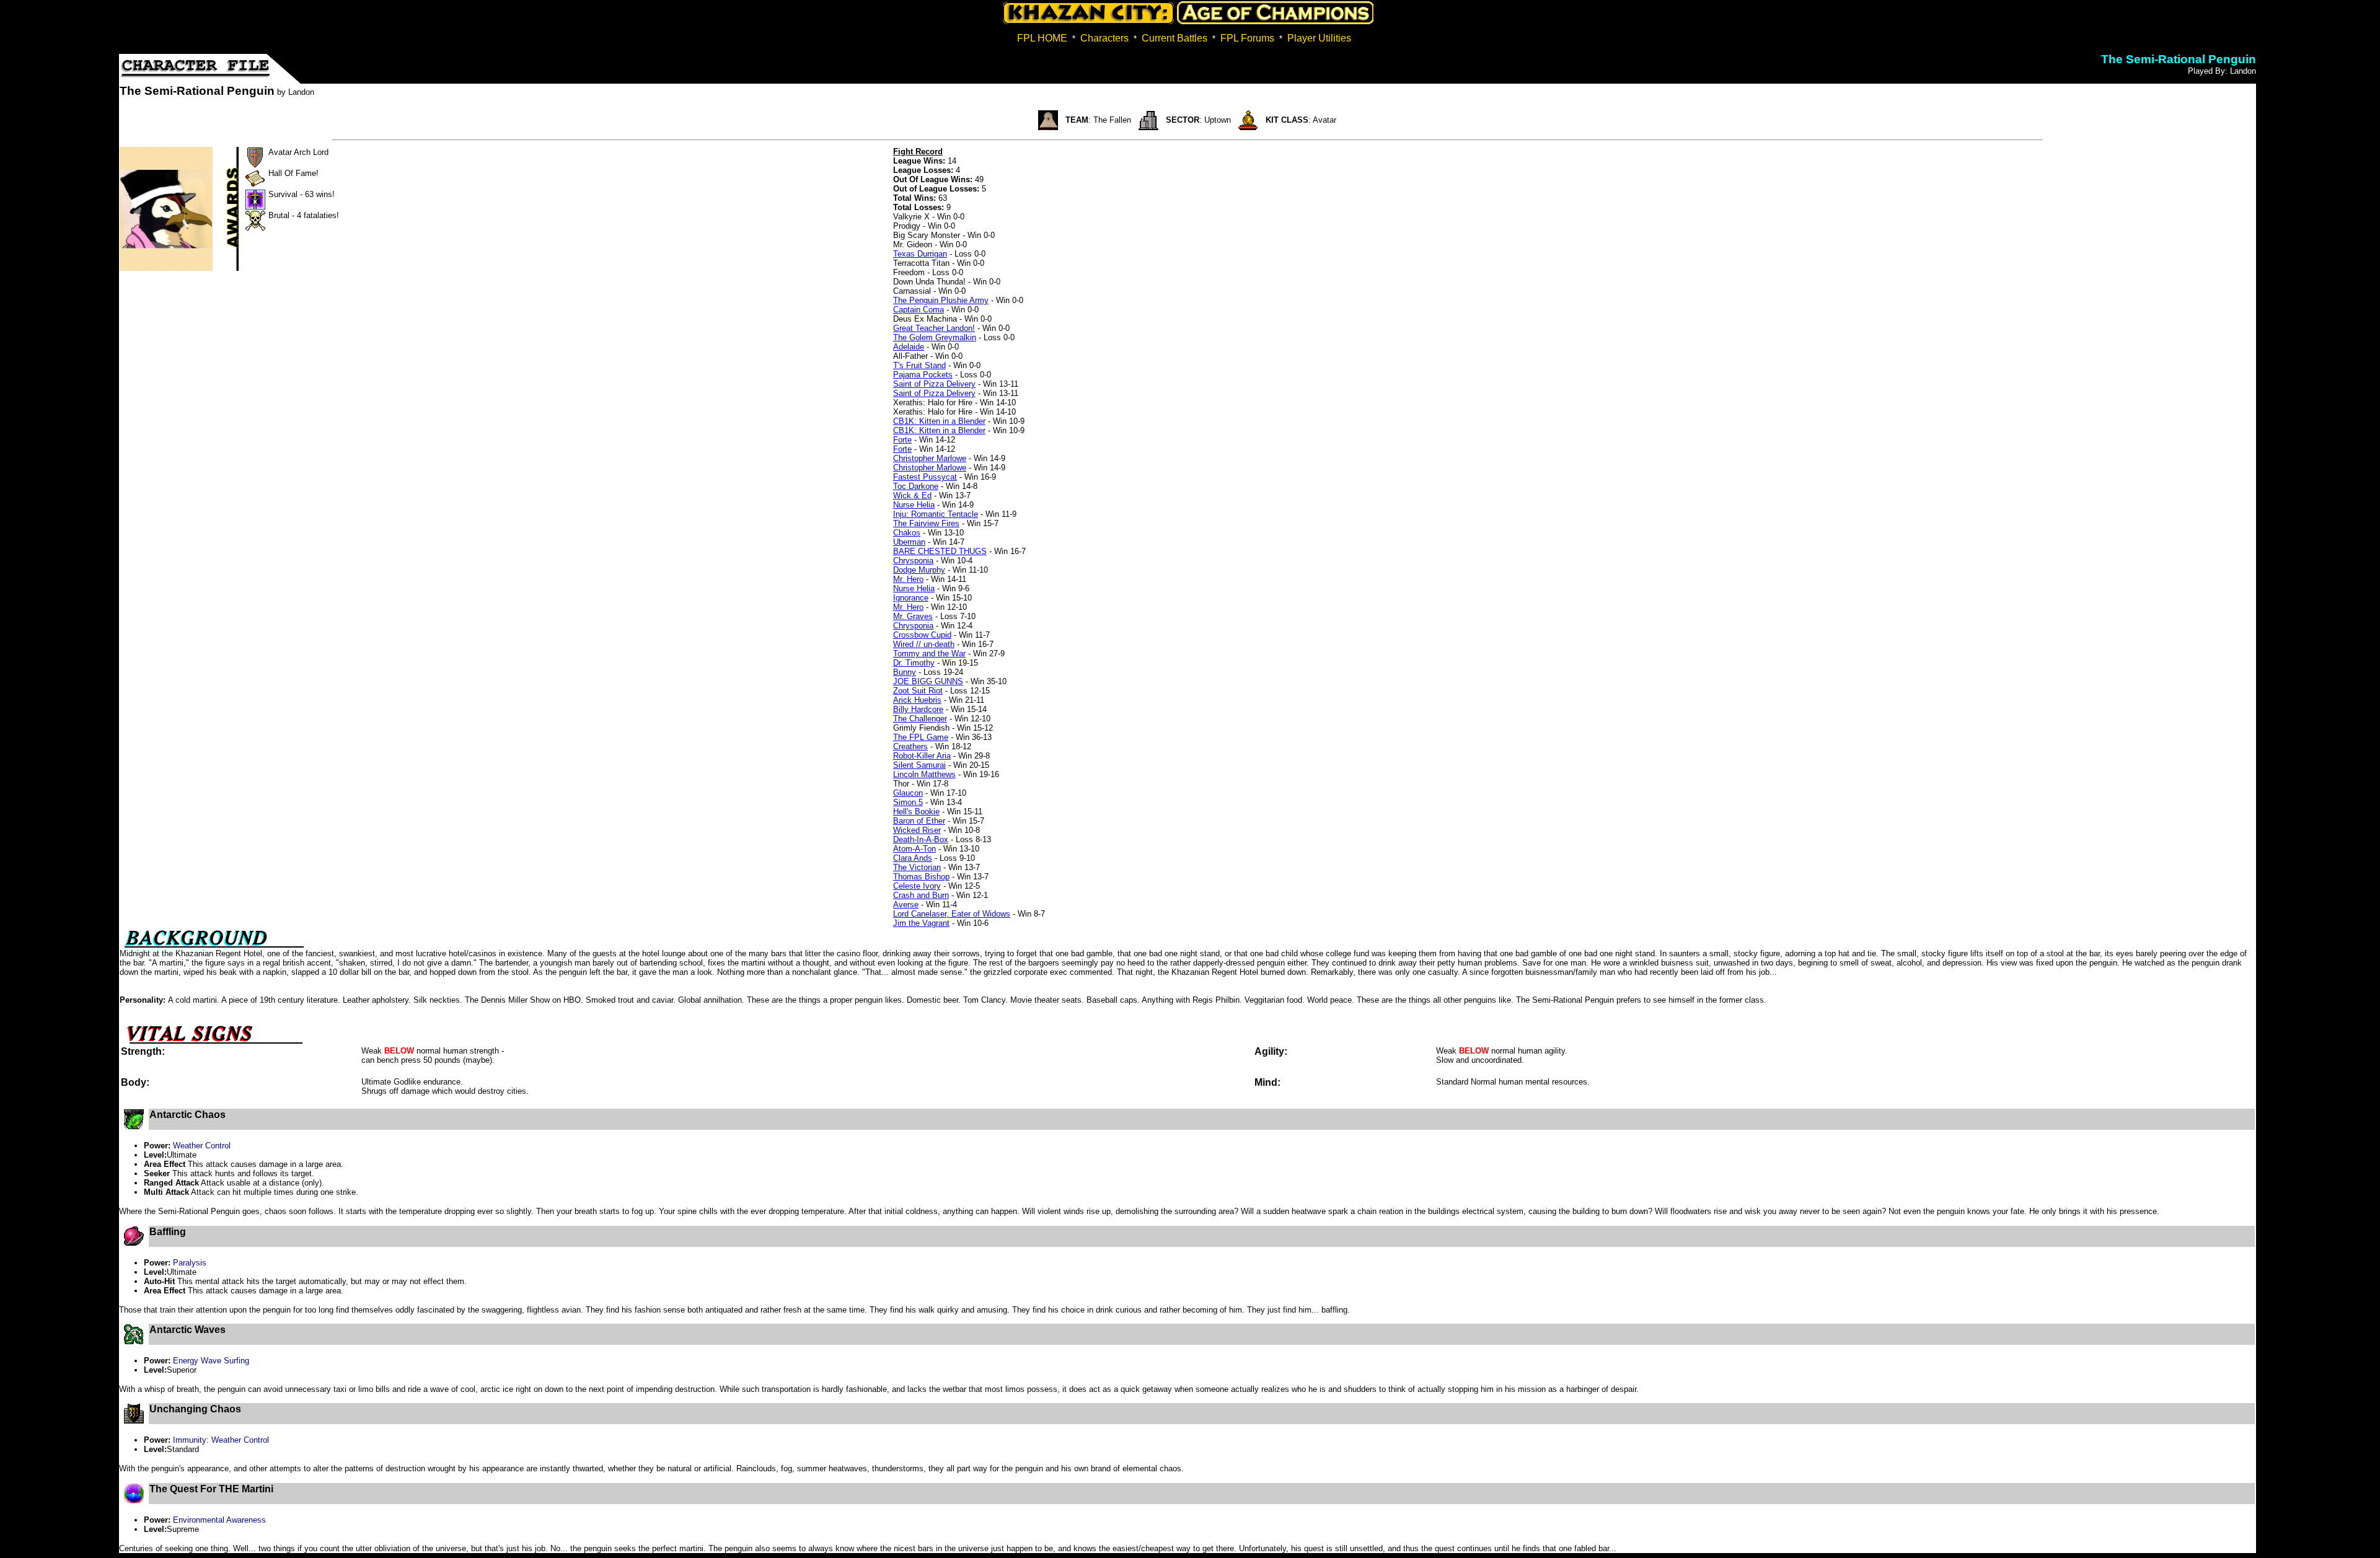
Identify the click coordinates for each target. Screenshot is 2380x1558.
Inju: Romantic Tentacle (936, 514)
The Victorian (917, 867)
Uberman (909, 542)
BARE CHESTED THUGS (940, 551)
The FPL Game (921, 737)
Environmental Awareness (219, 1520)
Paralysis (190, 1263)
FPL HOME (1042, 38)
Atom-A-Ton (915, 849)
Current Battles (1175, 38)
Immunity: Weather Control (221, 1440)
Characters (1104, 38)
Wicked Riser (917, 830)
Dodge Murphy (919, 570)
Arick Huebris (917, 700)
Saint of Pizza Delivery (934, 384)
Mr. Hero (908, 579)
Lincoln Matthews (924, 774)
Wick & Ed (912, 495)
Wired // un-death (924, 644)
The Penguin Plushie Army (941, 300)
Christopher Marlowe (930, 458)
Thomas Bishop (921, 877)
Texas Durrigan (920, 254)
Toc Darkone (916, 486)
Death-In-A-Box (921, 839)
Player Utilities (1319, 38)
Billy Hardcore (918, 709)
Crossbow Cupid (922, 635)
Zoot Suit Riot (918, 691)
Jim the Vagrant (921, 923)
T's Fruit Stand (919, 365)
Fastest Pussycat (925, 477)
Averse (906, 904)
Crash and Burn (921, 895)
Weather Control (202, 1146)
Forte (902, 440)
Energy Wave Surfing (211, 1361)
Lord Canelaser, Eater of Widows (952, 914)
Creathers (910, 746)
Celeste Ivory (917, 886)
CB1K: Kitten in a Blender (939, 421)
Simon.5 (908, 802)
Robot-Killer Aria (922, 756)
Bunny (905, 672)
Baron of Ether (919, 821)
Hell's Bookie (916, 812)
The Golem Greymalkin (935, 337)
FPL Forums (1247, 38)
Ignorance (911, 598)
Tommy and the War (929, 654)
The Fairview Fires (926, 523)
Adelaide (909, 347)
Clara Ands (913, 858)
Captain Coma (919, 310)
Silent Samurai (919, 765)
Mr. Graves (913, 616)
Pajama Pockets (923, 375)
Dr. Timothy (914, 663)
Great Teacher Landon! (934, 328)
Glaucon (908, 793)
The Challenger (920, 719)
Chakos (907, 533)
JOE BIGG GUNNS (928, 681)
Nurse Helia (914, 505)
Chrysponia (913, 561)
